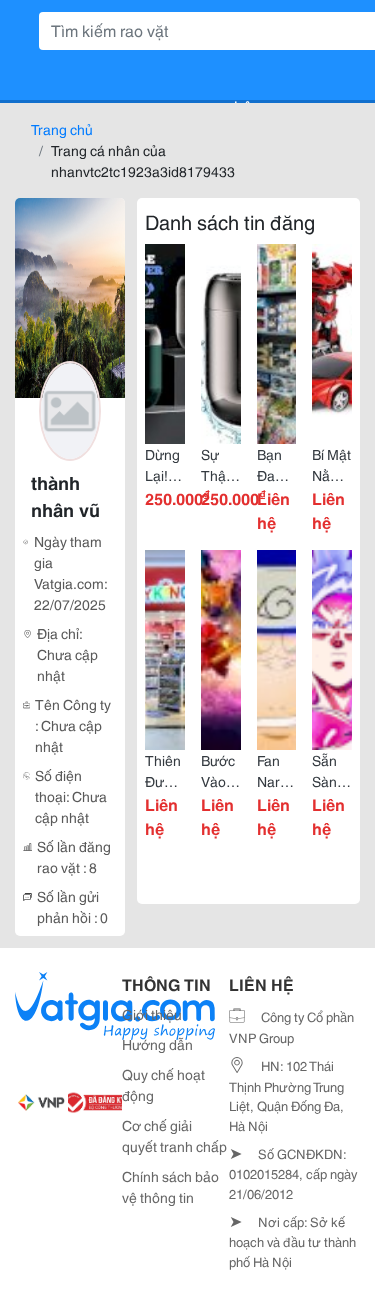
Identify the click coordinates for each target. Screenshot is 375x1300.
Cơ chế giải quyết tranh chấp (174, 1135)
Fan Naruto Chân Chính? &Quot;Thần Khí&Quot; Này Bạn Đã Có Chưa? (277, 771)
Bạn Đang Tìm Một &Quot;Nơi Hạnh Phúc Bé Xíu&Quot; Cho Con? (277, 465)
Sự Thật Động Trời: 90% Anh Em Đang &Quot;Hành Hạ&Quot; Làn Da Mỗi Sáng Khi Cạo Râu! (221, 465)
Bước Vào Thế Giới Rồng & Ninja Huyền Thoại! (221, 771)
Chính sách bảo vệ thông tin (170, 1186)
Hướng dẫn (157, 1044)
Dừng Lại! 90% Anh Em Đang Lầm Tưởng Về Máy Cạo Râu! (165, 465)
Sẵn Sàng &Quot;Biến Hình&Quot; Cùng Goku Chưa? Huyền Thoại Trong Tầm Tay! (332, 771)
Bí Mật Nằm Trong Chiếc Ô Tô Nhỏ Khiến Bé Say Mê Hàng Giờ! (331, 465)
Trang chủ (62, 129)
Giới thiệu (152, 1014)
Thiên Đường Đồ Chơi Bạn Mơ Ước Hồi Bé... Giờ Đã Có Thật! (165, 771)
